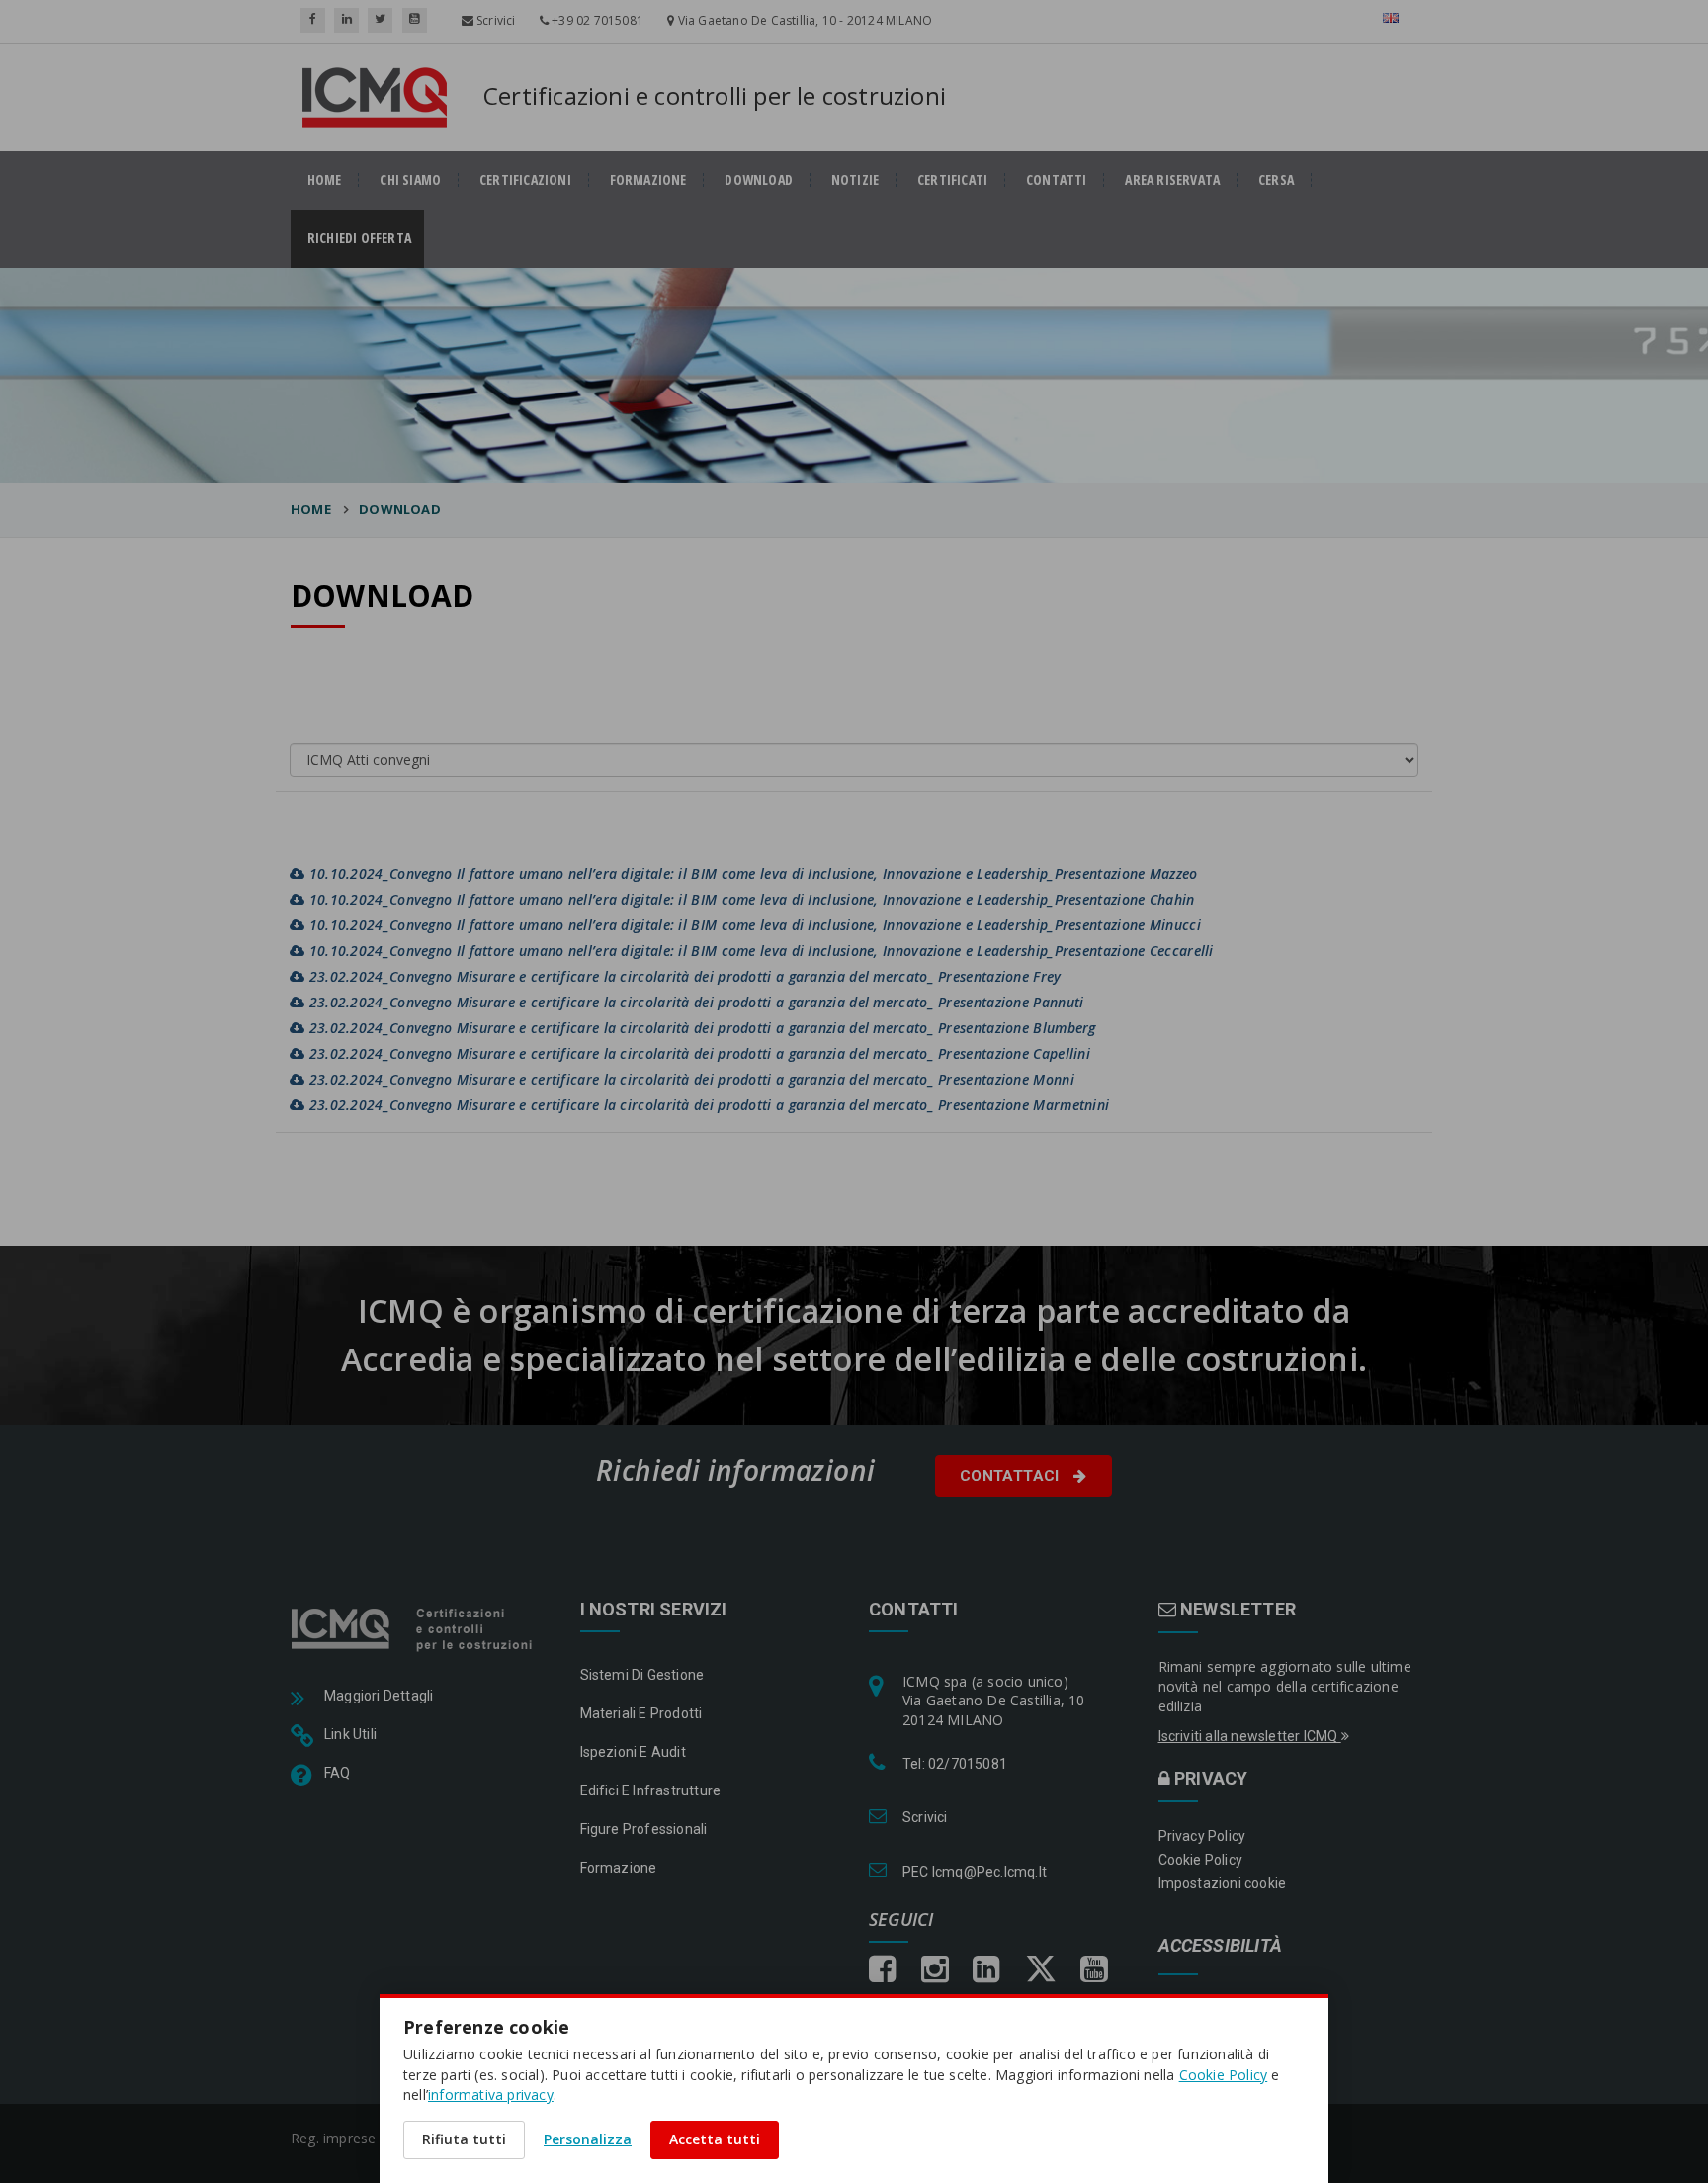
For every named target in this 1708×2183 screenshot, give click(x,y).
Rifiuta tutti (464, 2139)
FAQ (338, 1773)
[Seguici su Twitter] (380, 20)
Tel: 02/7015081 (955, 1764)
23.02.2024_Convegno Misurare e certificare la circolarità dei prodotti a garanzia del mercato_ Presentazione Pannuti (694, 1002)
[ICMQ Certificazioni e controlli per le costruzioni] (414, 1628)
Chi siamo (410, 180)
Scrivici (495, 20)
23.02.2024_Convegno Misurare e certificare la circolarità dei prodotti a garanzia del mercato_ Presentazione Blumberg (700, 1028)
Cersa (1276, 180)
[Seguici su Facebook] (313, 20)
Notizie (855, 180)
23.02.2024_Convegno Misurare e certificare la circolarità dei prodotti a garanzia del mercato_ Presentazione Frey (683, 976)
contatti (1057, 180)
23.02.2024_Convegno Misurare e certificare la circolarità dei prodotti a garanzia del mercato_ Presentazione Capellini (697, 1053)
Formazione (648, 180)
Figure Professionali (644, 1829)
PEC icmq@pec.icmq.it (975, 1872)
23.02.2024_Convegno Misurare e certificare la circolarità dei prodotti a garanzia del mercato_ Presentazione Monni (689, 1079)
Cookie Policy (1201, 1860)
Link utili (350, 1734)
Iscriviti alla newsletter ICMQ (1250, 1736)
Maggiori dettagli (379, 1696)
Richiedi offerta (366, 238)
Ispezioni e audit (633, 1752)
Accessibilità (1221, 1946)
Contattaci (1012, 1476)
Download (400, 509)
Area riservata (1172, 180)
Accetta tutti (715, 2139)
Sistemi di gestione (642, 1675)
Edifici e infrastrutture (651, 1790)
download (759, 180)
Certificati (952, 180)
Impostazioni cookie (1223, 1883)
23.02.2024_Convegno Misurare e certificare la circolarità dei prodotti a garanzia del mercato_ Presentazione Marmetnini (707, 1105)
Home (311, 509)
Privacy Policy (1202, 1836)
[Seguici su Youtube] (415, 20)
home (325, 180)
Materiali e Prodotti (641, 1713)
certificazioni (525, 180)
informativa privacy (491, 2095)
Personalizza (588, 2139)
